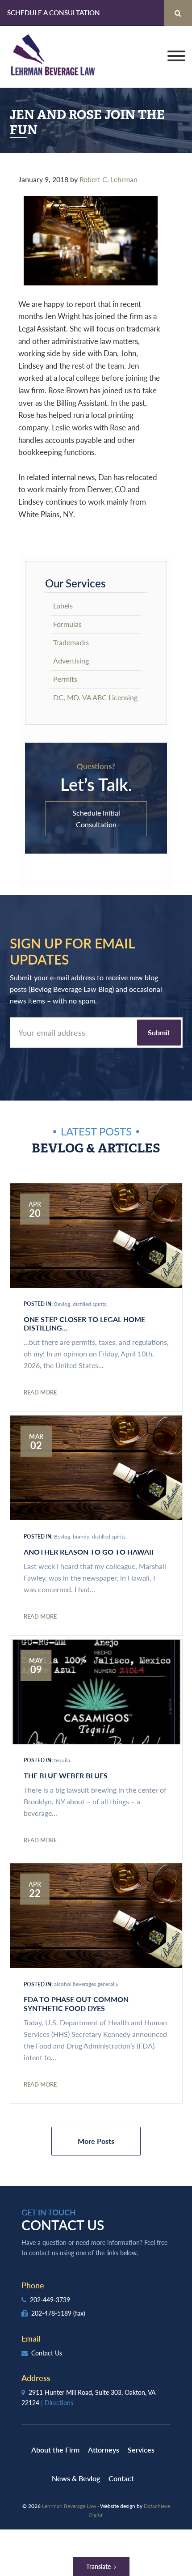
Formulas (67, 624)
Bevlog (62, 1304)
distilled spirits (90, 1304)
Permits (65, 679)
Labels (63, 606)
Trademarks (71, 642)
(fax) (79, 2313)
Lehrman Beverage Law (53, 57)
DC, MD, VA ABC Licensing (95, 697)
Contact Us (46, 2353)
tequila (62, 1760)
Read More (40, 1392)
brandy (81, 1537)
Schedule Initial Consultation (96, 818)
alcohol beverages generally (86, 1984)
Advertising (71, 661)
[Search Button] (178, 13)
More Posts (96, 2141)
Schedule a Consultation (54, 12)
